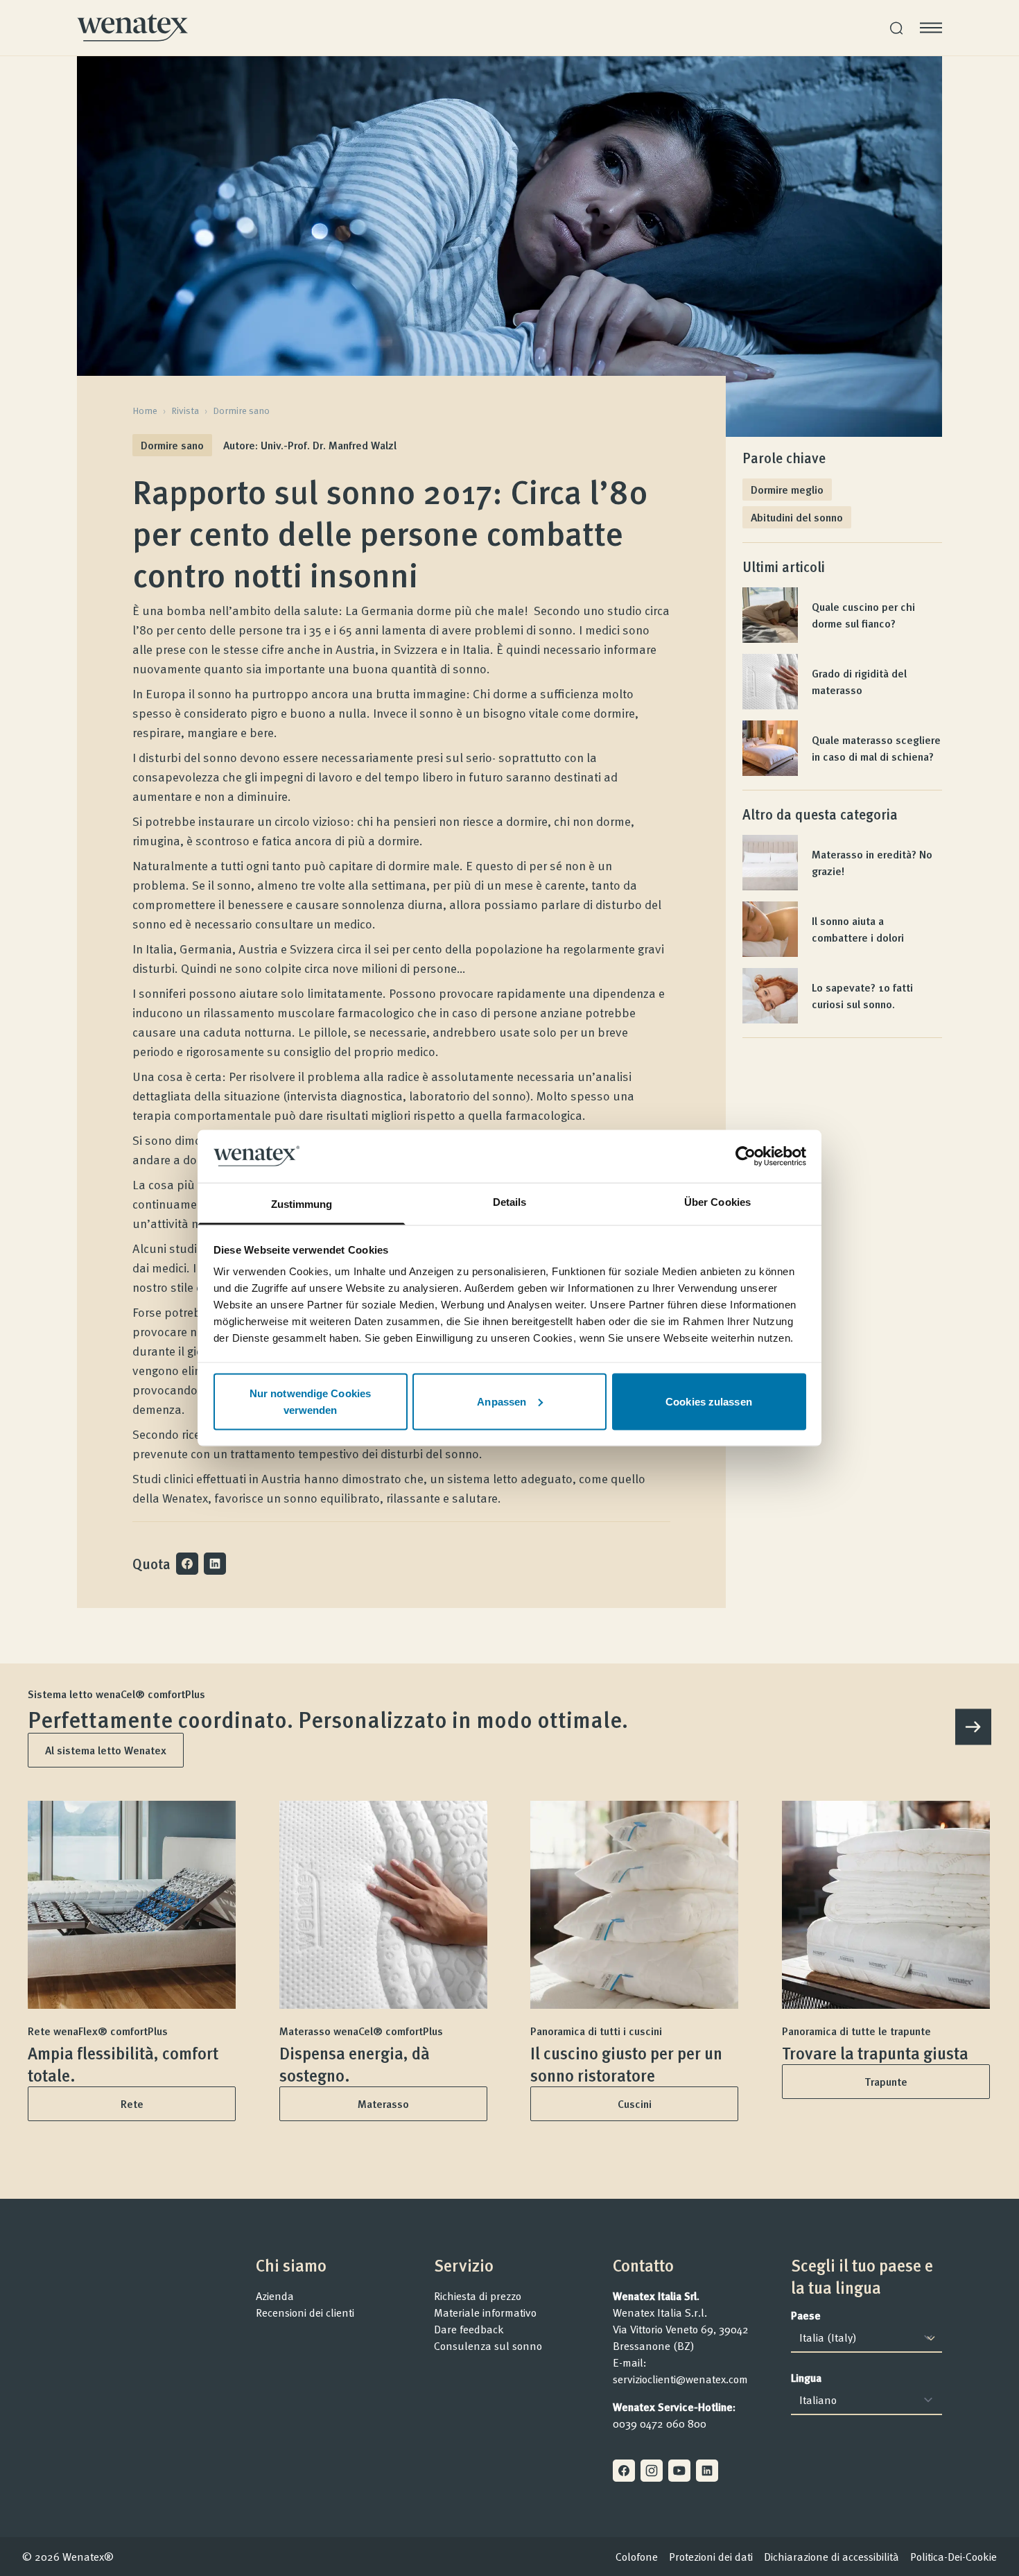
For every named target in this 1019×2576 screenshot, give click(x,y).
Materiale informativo (485, 2313)
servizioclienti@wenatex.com (680, 2379)
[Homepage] (132, 28)
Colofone (637, 2557)
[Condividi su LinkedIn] (215, 1564)
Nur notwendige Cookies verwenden (310, 1401)
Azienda (275, 2296)
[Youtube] (679, 2471)
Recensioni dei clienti (305, 2313)
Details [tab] (510, 1202)
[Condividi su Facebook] (187, 1564)
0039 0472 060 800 (660, 2423)
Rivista (185, 410)
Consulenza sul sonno (488, 2346)
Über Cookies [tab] (717, 1202)
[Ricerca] (896, 28)
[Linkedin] (707, 2471)
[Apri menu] (931, 28)
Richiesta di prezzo (478, 2296)
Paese (806, 2315)
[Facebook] (624, 2471)
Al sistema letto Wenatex (106, 1750)
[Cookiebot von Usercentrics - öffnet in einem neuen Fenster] (746, 1156)
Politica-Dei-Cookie (953, 2557)
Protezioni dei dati (711, 2557)
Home (145, 410)
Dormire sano (241, 410)
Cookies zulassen (709, 1401)
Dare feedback (469, 2329)
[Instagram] (652, 2471)
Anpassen (502, 1401)
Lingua (806, 2378)
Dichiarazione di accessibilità (831, 2557)
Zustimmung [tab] (302, 1204)
